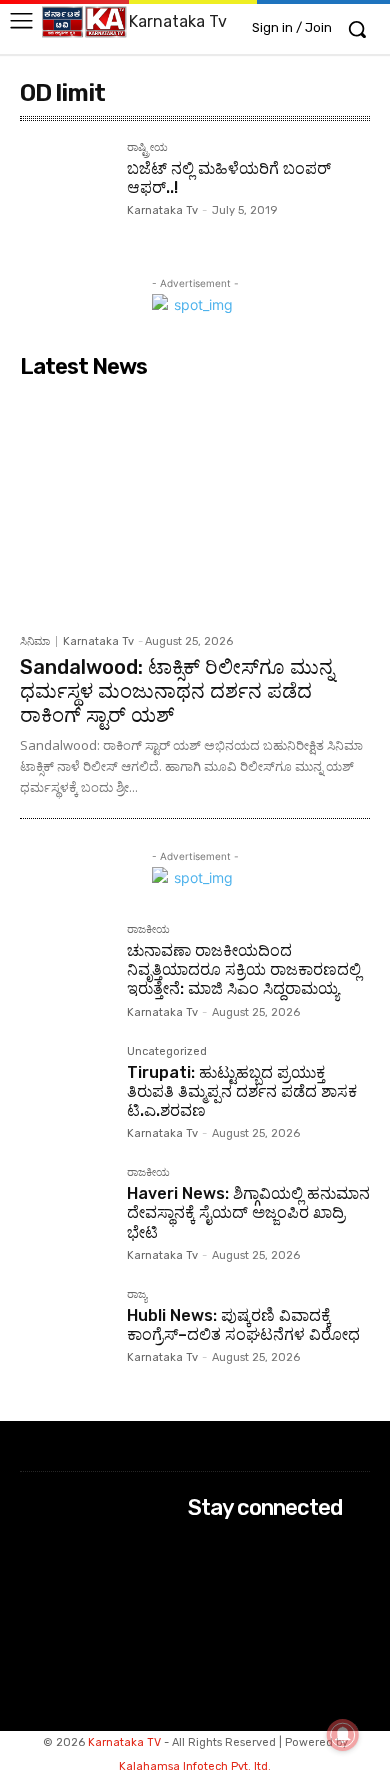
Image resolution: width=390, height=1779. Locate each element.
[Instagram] (201, 1572)
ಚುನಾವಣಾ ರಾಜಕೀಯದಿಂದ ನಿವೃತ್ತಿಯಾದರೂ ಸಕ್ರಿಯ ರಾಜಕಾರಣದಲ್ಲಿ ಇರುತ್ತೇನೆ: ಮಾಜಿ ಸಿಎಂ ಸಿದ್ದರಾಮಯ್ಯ (244, 969)
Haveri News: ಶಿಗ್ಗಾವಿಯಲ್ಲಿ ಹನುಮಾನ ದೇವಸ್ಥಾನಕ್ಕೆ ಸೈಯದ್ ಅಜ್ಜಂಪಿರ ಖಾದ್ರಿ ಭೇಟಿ (248, 1212)
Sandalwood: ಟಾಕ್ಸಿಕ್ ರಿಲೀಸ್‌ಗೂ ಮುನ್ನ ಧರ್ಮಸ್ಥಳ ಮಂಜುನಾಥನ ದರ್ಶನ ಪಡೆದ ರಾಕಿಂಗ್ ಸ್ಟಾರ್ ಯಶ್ (177, 691)
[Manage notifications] (343, 1735)
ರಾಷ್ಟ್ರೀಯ (147, 148)
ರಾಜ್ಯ (137, 1295)
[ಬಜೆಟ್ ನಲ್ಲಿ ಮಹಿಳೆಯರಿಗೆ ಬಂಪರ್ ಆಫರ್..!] (65, 187)
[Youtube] (201, 1625)
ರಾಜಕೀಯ (148, 930)
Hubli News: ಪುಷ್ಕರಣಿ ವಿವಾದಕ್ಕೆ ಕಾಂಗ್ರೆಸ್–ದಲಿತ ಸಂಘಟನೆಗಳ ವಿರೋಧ (243, 1325)
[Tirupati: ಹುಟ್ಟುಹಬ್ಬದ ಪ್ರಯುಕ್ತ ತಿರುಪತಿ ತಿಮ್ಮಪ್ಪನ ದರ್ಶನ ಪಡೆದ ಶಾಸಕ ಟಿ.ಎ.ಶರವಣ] (65, 1091)
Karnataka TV (124, 1742)
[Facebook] (201, 1546)
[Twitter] (201, 1599)
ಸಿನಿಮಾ (35, 641)
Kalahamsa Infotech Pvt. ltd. (195, 1766)
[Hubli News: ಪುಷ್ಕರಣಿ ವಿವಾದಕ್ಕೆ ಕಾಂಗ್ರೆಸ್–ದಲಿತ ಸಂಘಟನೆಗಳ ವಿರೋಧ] (65, 1334)
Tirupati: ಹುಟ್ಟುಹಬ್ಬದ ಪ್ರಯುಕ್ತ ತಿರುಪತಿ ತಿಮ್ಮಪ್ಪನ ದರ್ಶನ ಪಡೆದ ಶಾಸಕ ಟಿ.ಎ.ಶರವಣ (242, 1091)
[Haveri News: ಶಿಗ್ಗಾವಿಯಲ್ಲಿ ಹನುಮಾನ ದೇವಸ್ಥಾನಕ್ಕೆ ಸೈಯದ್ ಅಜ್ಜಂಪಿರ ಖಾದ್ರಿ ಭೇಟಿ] (65, 1212)
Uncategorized (167, 1052)
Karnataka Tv (162, 210)
